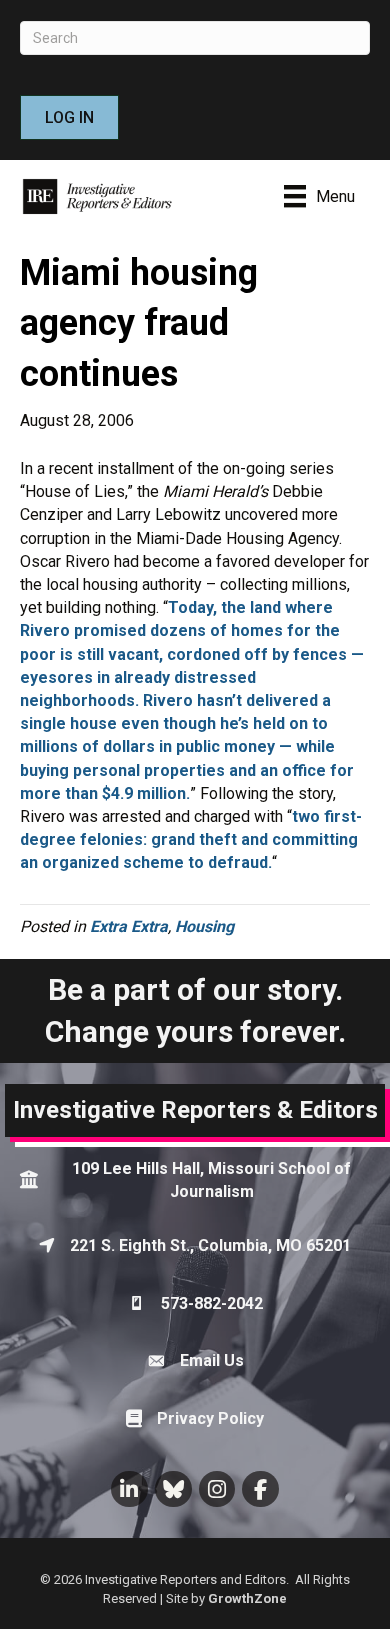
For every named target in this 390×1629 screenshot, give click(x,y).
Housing (204, 926)
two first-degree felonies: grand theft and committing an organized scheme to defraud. (191, 839)
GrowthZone (247, 1598)
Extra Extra (129, 926)
